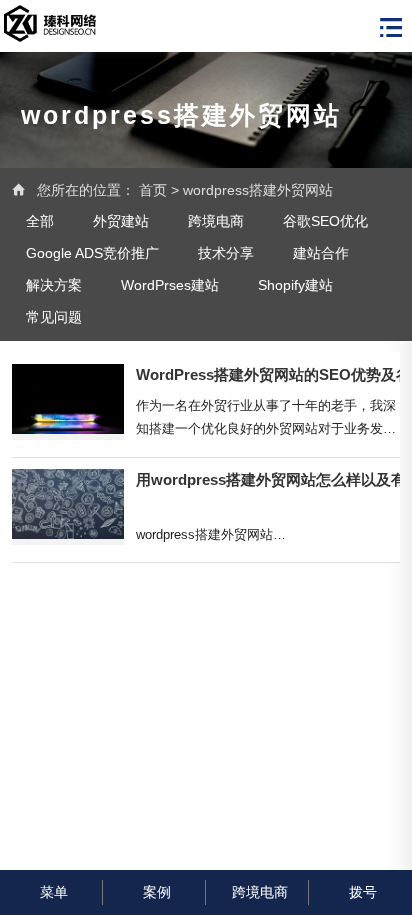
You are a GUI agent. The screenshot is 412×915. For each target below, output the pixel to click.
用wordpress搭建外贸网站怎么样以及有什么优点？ (268, 480)
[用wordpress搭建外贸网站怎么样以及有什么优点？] (68, 507)
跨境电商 (216, 221)
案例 (157, 892)
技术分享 (226, 253)
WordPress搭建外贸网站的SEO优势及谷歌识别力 (268, 375)
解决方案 (54, 285)
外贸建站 (121, 221)
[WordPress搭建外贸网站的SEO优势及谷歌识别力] (68, 402)
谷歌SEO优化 (325, 221)
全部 (40, 221)
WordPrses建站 (170, 285)
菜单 (54, 892)
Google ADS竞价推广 (92, 253)
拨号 (363, 892)
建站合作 (321, 253)
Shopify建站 (295, 285)
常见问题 (54, 317)
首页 (153, 190)
